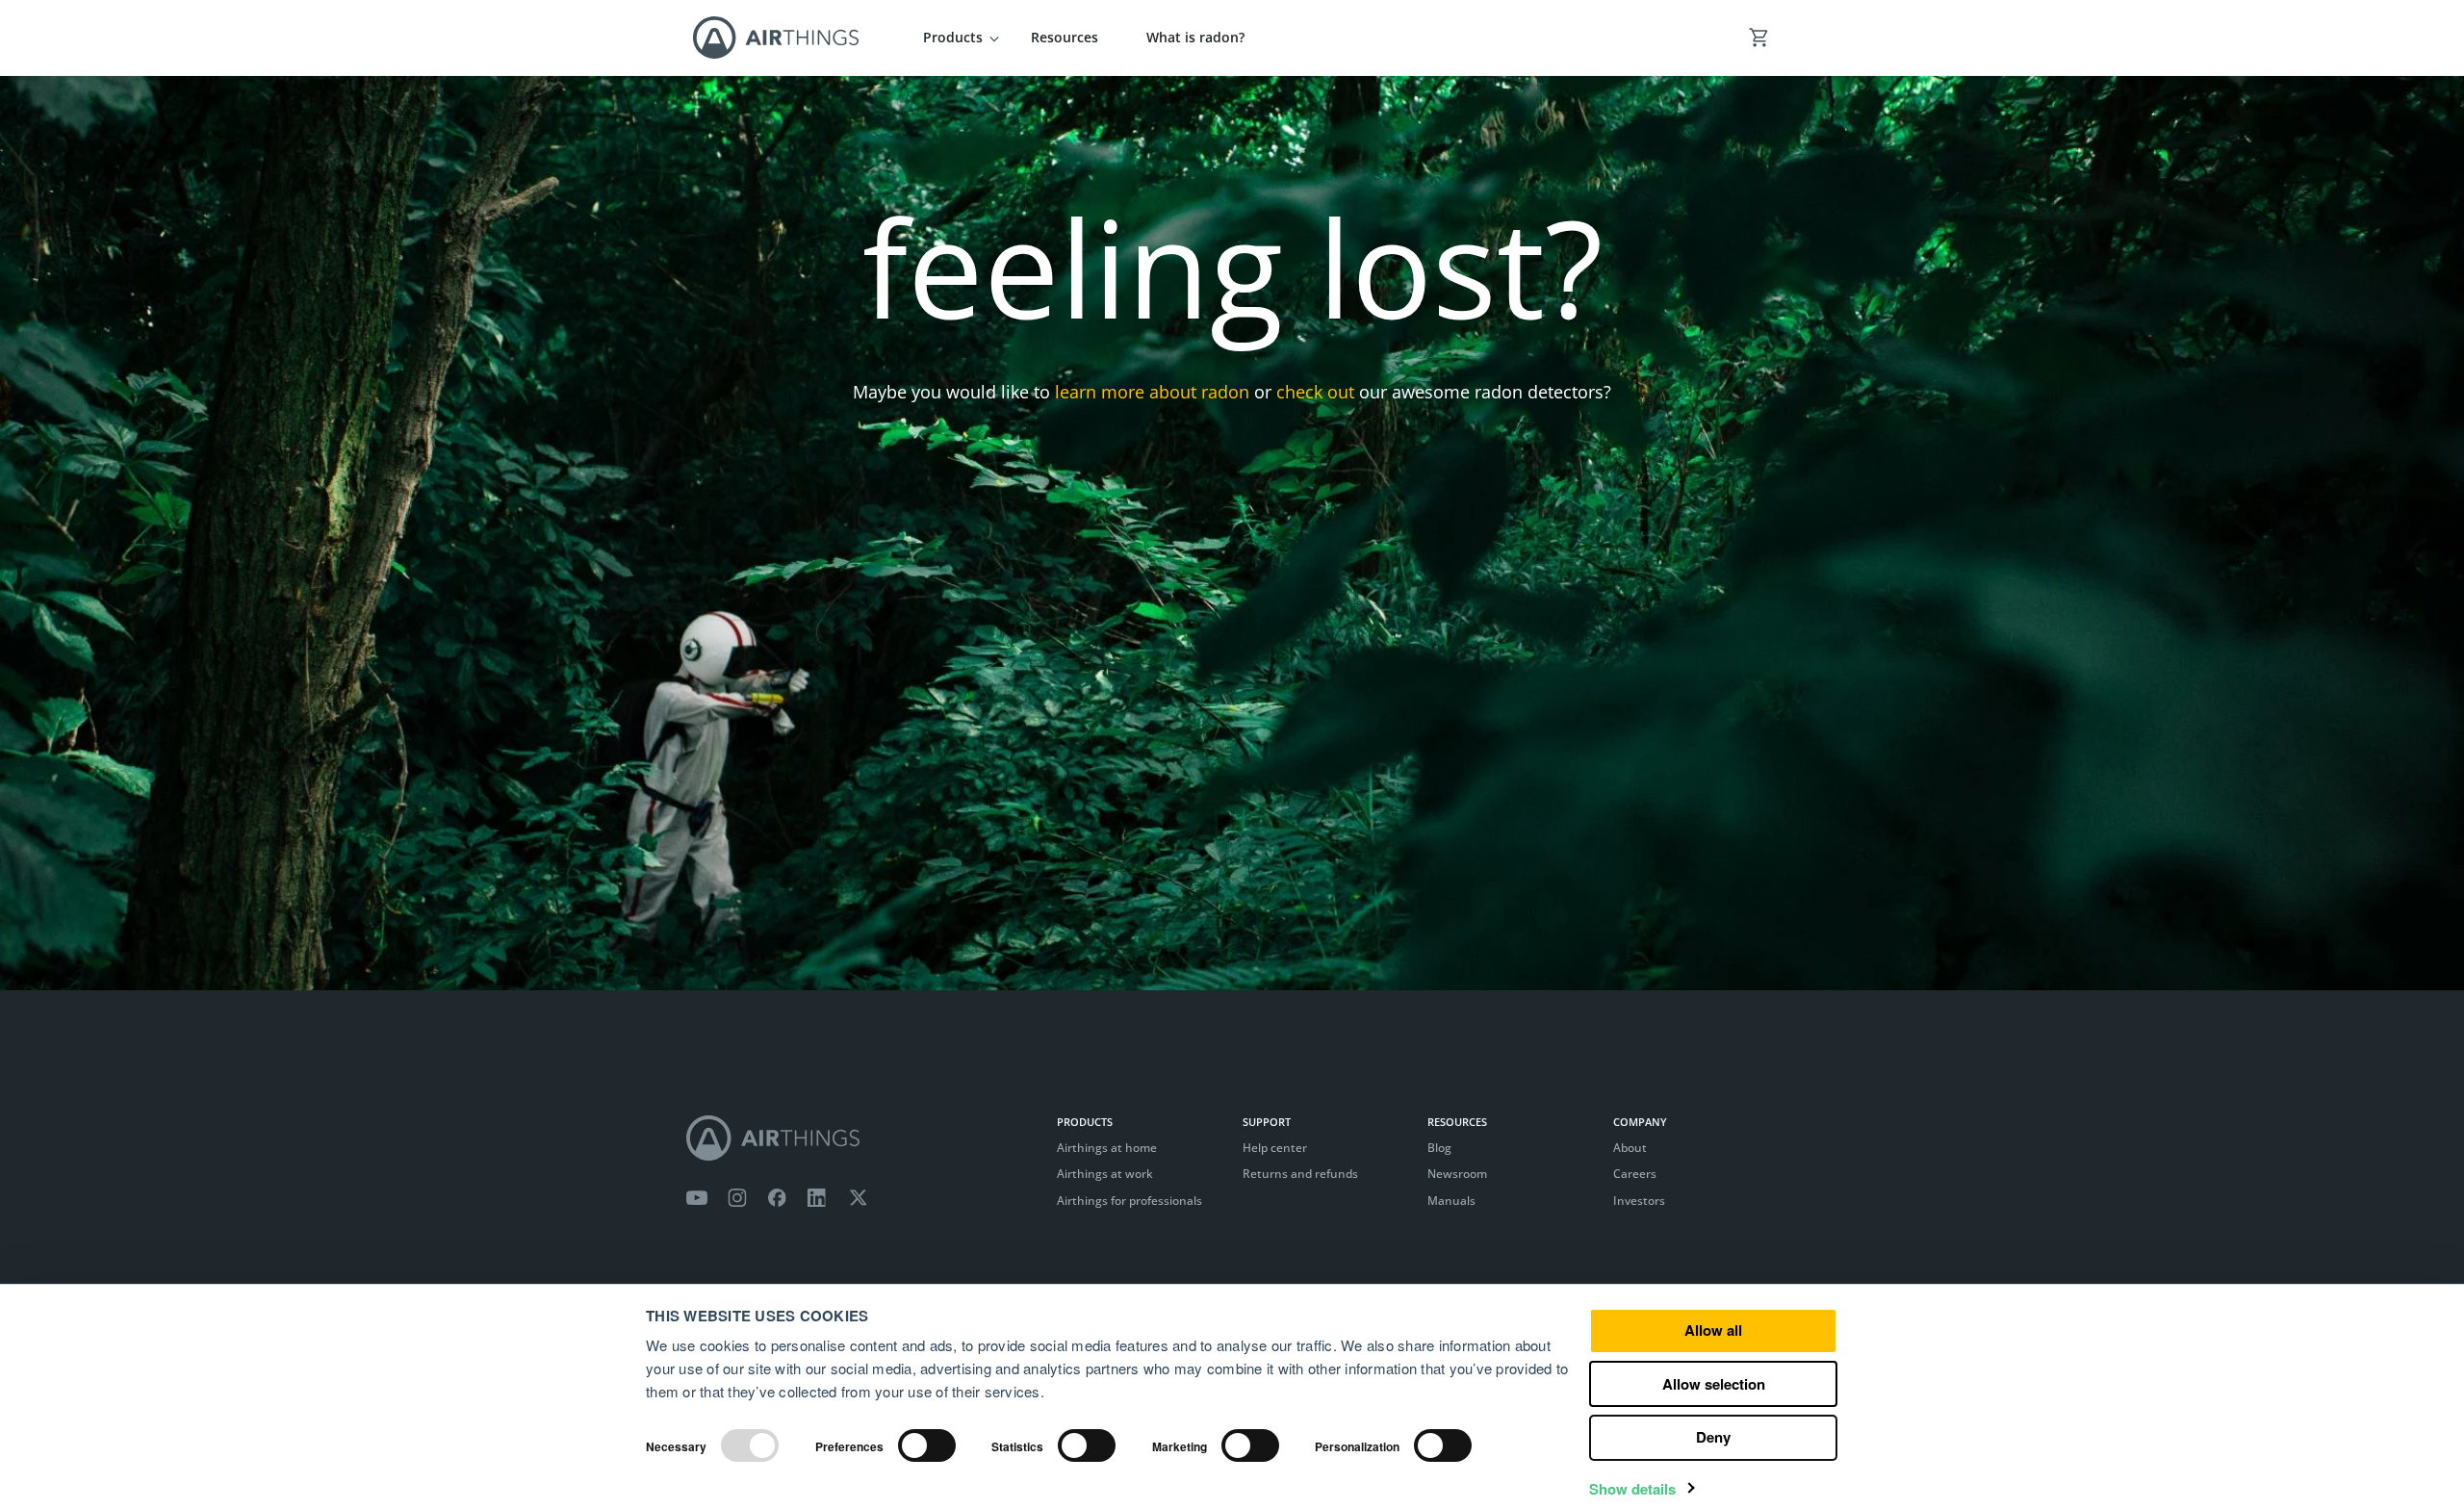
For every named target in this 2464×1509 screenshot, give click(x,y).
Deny (1713, 1437)
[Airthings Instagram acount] (737, 1198)
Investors (1639, 1201)
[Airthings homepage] (861, 1138)
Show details (1632, 1489)
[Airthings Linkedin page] (817, 1198)
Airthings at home (1107, 1148)
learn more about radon (1152, 392)
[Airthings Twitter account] (858, 1198)
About (1630, 1148)
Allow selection (1714, 1384)
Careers (1635, 1174)
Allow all (1713, 1330)
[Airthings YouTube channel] (697, 1198)
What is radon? (1195, 37)
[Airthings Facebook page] (777, 1198)
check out (1315, 392)
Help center (1275, 1148)
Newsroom (1457, 1174)
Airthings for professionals (1129, 1201)
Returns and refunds (1300, 1174)
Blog (1439, 1148)
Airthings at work (1105, 1174)
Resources (1065, 37)
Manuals (1451, 1201)
